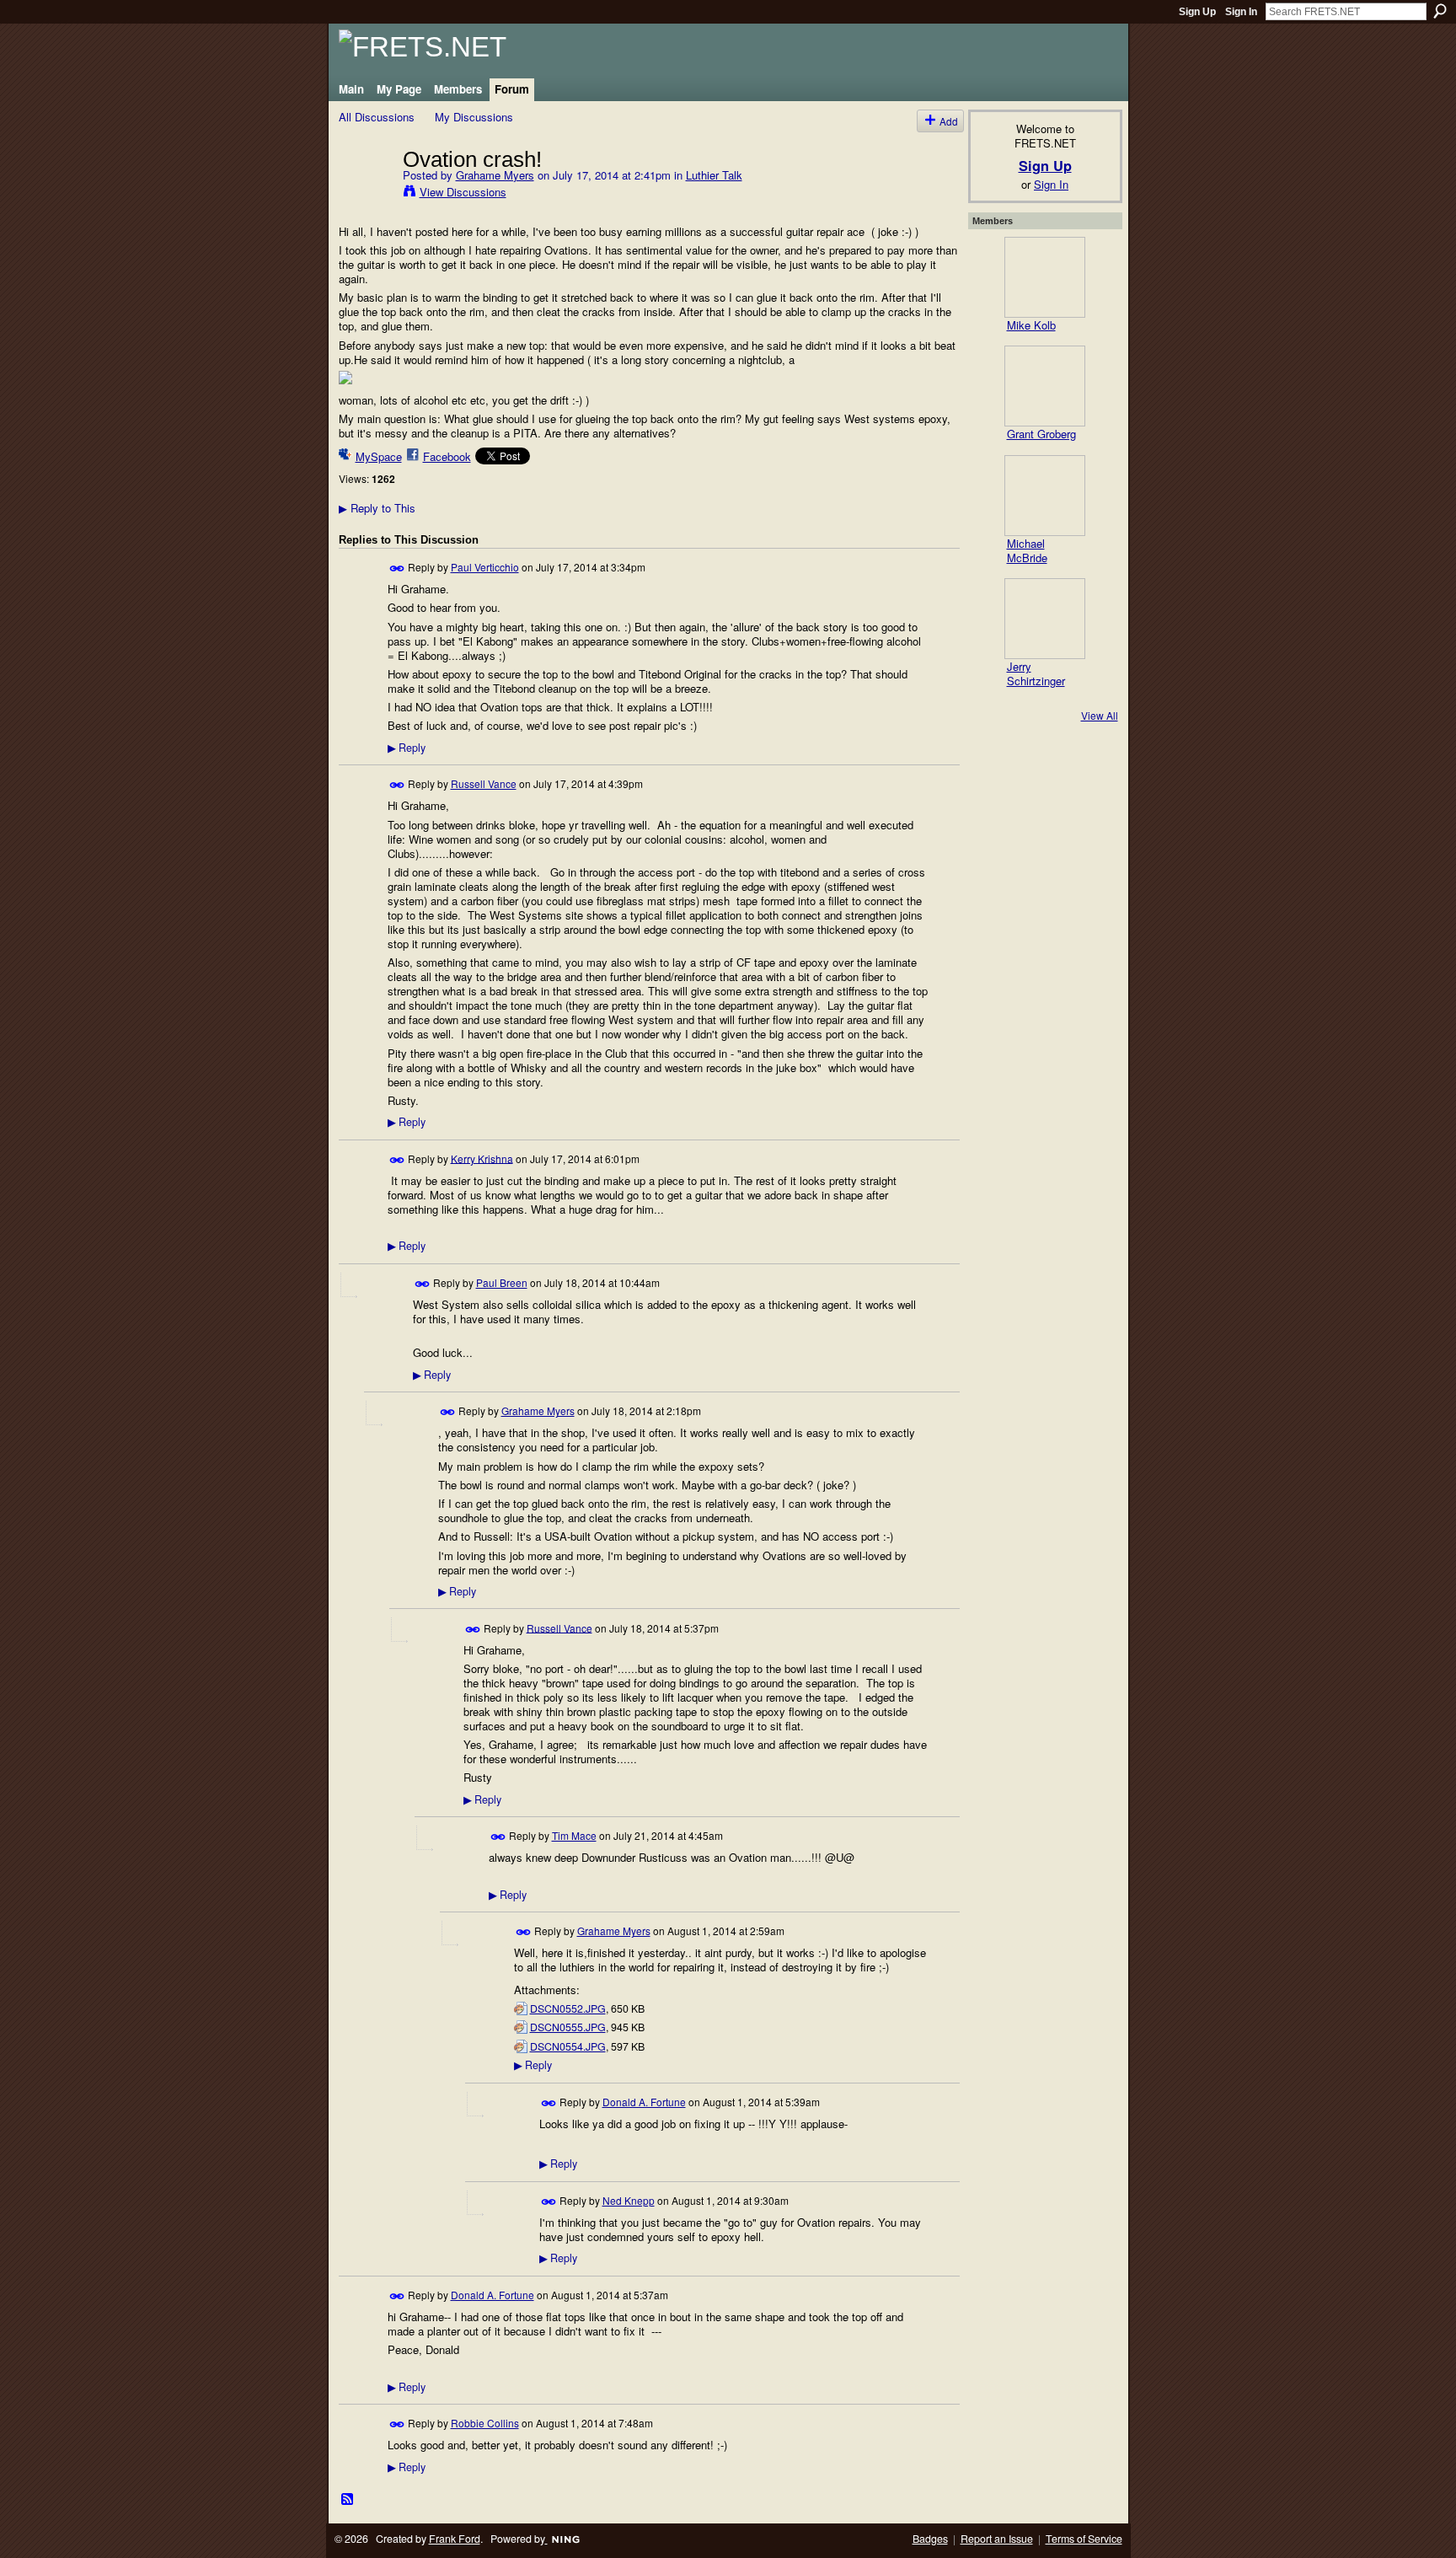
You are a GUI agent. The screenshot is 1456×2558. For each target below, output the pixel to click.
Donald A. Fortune (644, 2102)
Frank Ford (455, 2539)
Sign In (1241, 12)
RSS (348, 2500)
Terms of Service (1084, 2539)
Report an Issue (997, 2539)
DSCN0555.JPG (568, 2027)
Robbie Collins (485, 2423)
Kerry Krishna (482, 1158)
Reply (407, 748)
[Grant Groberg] (1045, 386)
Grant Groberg (1041, 434)
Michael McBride (1027, 550)
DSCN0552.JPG (568, 2008)
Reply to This (377, 508)
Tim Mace (574, 1835)
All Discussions (377, 117)
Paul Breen (502, 1282)
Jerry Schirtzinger (1036, 673)
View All (1100, 715)
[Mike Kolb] (1045, 277)
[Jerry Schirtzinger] (1045, 619)
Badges (930, 2539)
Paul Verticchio (485, 567)
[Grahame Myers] (366, 194)
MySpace (379, 456)
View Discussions (463, 192)
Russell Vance (484, 783)
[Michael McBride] (1045, 496)
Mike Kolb (1031, 325)
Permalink (397, 568)
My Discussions (474, 117)
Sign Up (1197, 12)
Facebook (447, 456)
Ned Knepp (629, 2200)
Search (1440, 11)
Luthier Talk (714, 175)
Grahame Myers (495, 175)
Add (949, 121)
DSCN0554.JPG (568, 2046)
